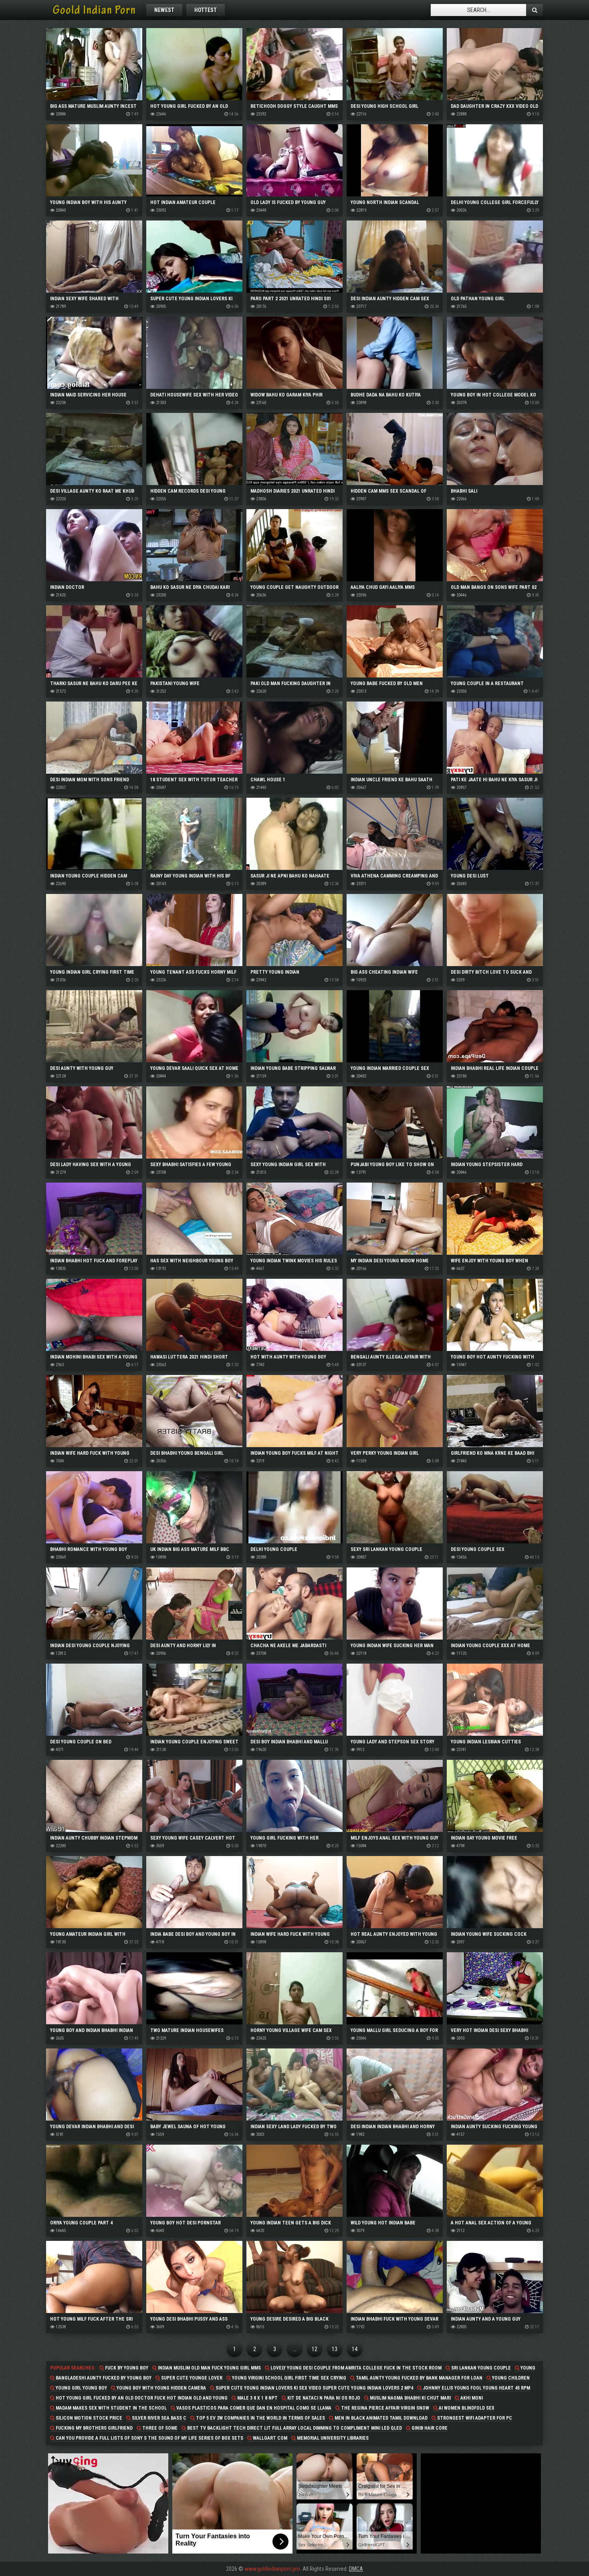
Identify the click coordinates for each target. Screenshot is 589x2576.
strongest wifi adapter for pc (474, 2418)
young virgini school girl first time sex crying (288, 2378)
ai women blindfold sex (466, 2408)
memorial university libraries (332, 2438)
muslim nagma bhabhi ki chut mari (410, 2398)
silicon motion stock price (88, 2418)
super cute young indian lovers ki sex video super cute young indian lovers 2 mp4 (314, 2388)
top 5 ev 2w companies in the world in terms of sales (260, 2418)
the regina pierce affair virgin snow (384, 2408)
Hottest (206, 10)
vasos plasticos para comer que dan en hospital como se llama (253, 2408)
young (527, 2368)
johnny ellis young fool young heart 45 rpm (476, 2388)
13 (335, 2349)
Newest (164, 10)
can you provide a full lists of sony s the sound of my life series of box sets (149, 2438)
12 (315, 2349)
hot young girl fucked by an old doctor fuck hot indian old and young (141, 2398)
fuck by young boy (126, 2368)
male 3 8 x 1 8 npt (257, 2398)
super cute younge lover (191, 2378)
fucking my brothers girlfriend (94, 2428)
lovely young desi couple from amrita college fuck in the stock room (355, 2368)
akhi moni (471, 2398)
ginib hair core (429, 2428)
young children (510, 2378)
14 (355, 2349)
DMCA (356, 2569)
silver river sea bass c (158, 2418)
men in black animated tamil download (380, 2418)
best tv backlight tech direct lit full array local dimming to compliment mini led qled (294, 2428)
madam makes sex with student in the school (111, 2408)
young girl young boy (81, 2388)
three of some (159, 2428)
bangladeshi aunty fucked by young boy (103, 2378)
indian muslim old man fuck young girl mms (209, 2368)
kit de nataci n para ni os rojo (323, 2398)
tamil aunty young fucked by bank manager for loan (419, 2378)
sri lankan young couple (480, 2368)
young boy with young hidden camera (161, 2388)
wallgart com (269, 2438)
